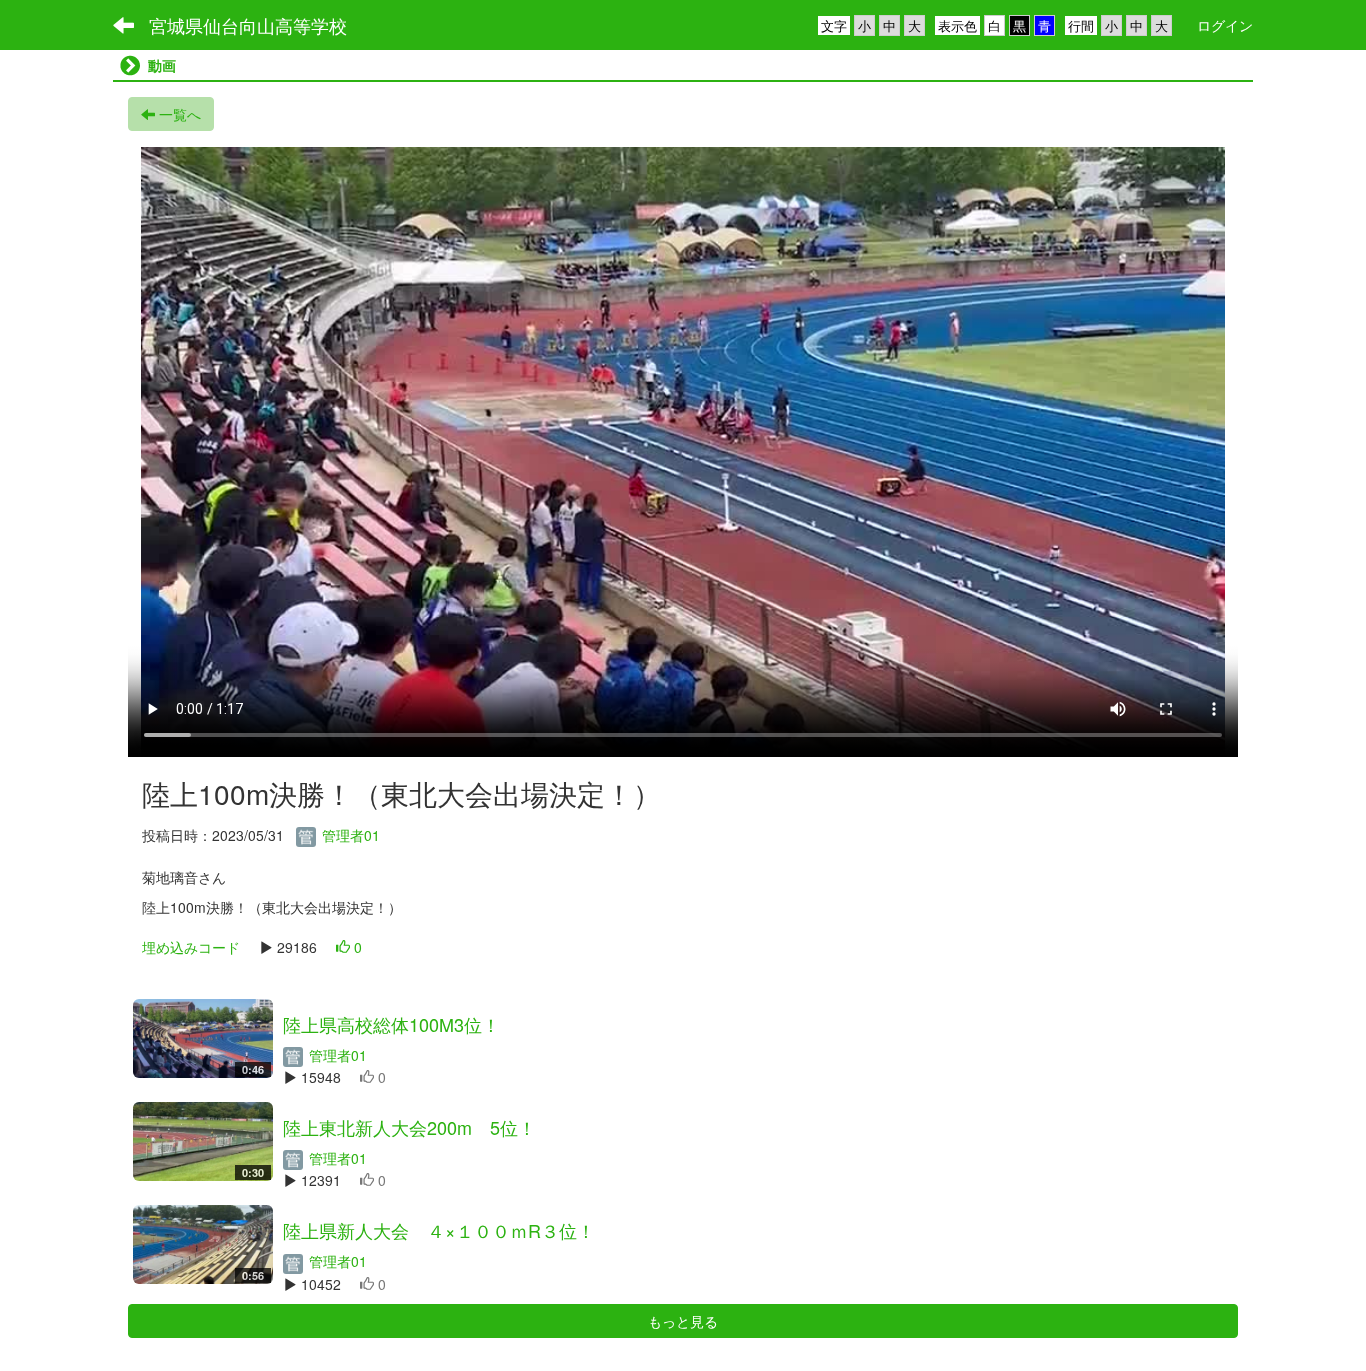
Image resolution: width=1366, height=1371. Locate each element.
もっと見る (683, 1321)
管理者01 (349, 835)
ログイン (1225, 25)
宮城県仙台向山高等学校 (248, 25)
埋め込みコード (191, 947)
